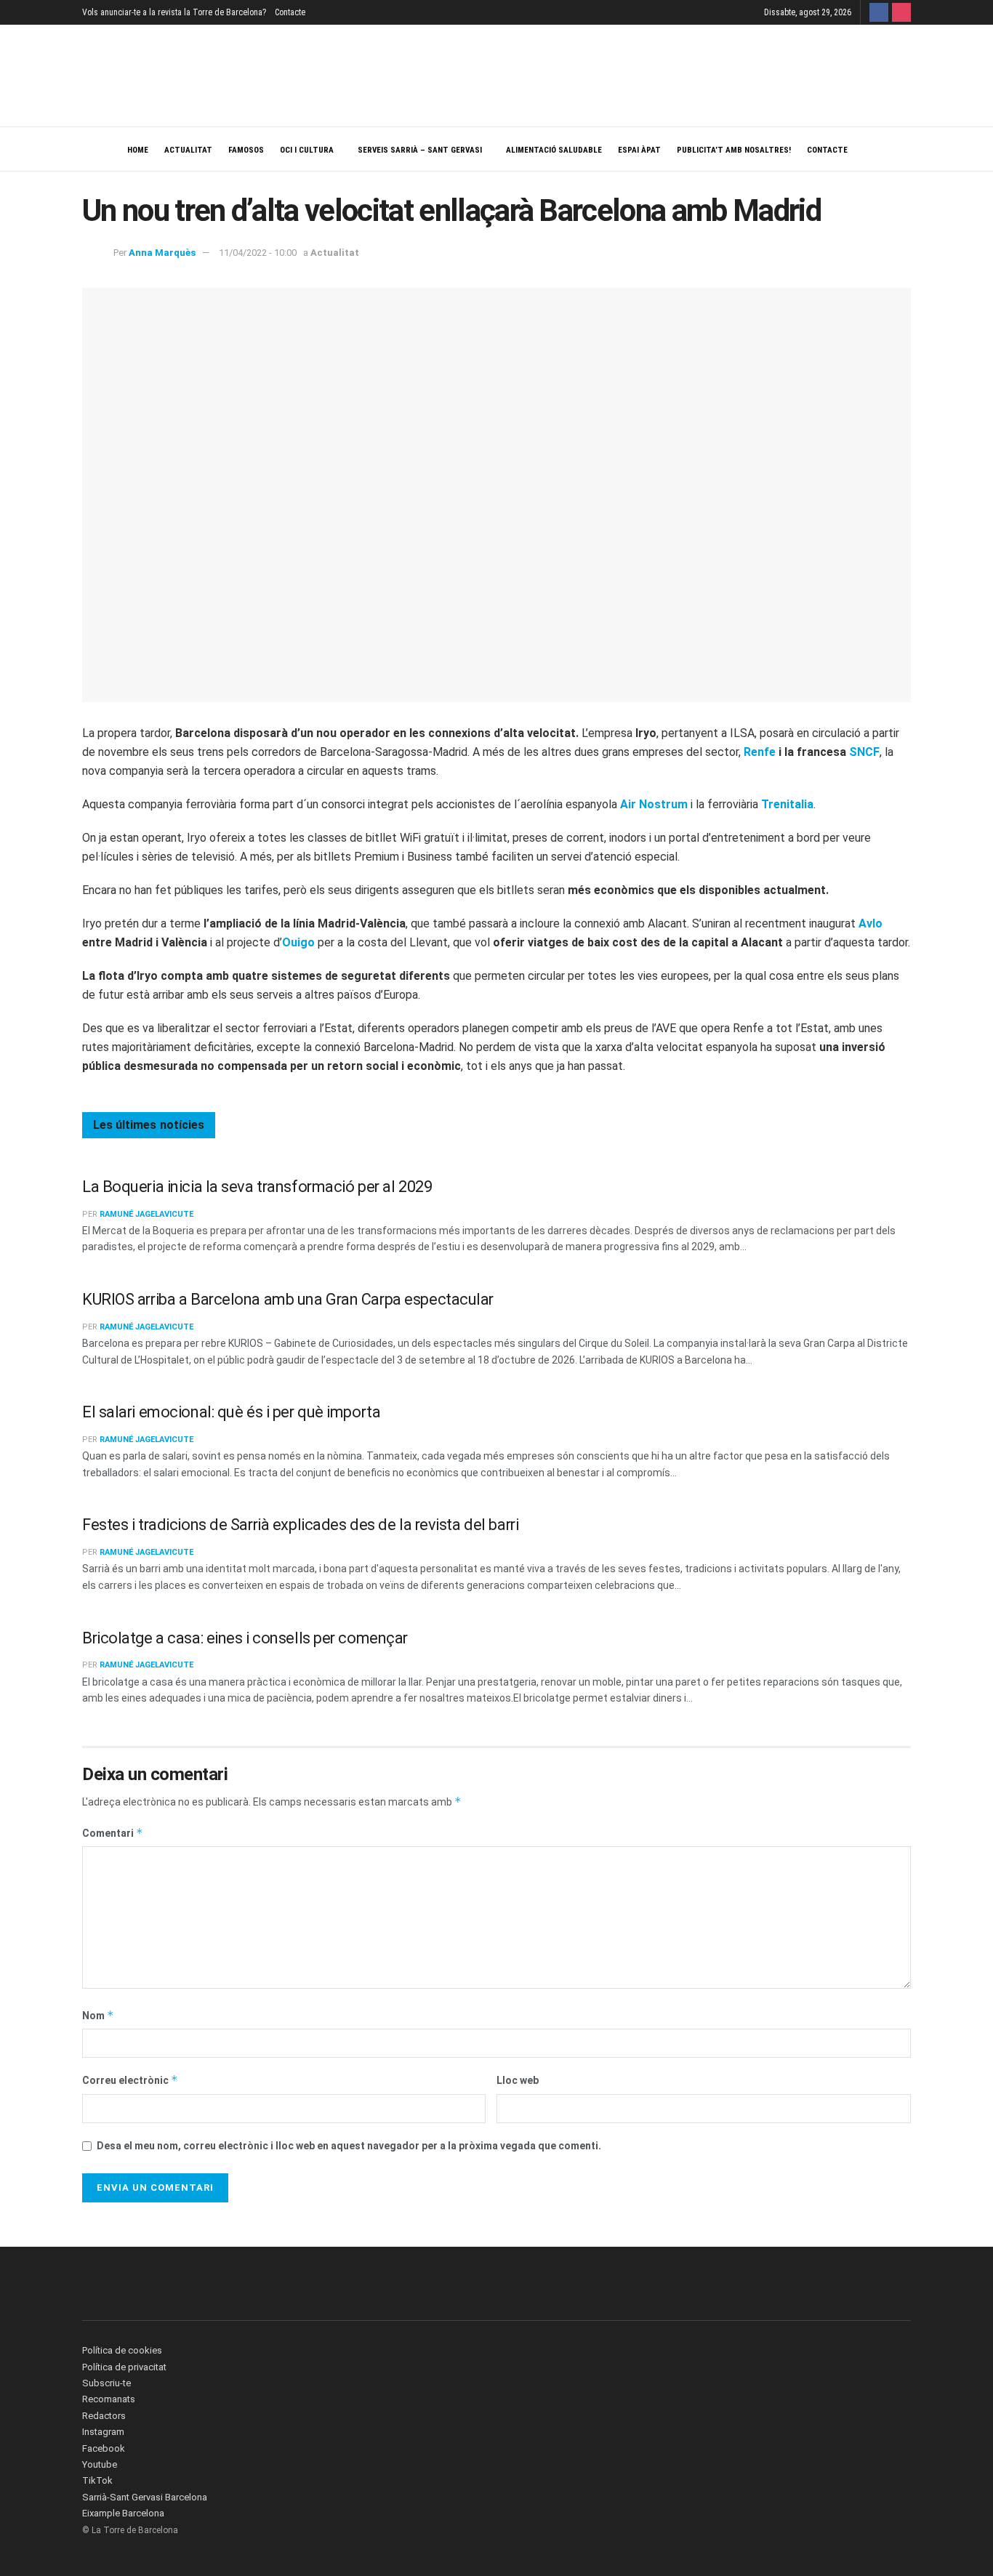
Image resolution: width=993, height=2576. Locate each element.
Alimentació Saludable (554, 150)
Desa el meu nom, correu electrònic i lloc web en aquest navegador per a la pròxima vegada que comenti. (349, 2146)
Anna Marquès (162, 253)
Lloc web (518, 2080)
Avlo (871, 923)
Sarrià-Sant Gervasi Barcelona (145, 2497)
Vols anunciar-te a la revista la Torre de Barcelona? (174, 12)
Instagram (103, 2432)
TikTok (97, 2480)
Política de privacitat (124, 2367)
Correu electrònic (130, 2080)
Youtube (100, 2464)
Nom (98, 2015)
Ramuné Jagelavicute (146, 1214)
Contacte (290, 12)
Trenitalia (787, 804)
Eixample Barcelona (123, 2513)
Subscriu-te (106, 2383)
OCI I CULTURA (307, 150)
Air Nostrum (654, 804)
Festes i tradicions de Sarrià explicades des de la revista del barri (300, 1525)
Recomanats (109, 2399)
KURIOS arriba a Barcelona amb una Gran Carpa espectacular (288, 1299)
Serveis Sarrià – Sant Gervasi (420, 150)
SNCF (864, 752)
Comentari (113, 1833)
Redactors (104, 2416)
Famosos (246, 150)
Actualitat (188, 150)
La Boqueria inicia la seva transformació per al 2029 (257, 1187)
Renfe (760, 752)
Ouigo (298, 942)
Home (138, 150)
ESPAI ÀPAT (639, 150)
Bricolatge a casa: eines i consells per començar (245, 1638)
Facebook (104, 2448)
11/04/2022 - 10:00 (258, 253)
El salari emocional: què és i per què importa (231, 1412)
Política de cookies (122, 2350)
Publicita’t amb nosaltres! (734, 150)
